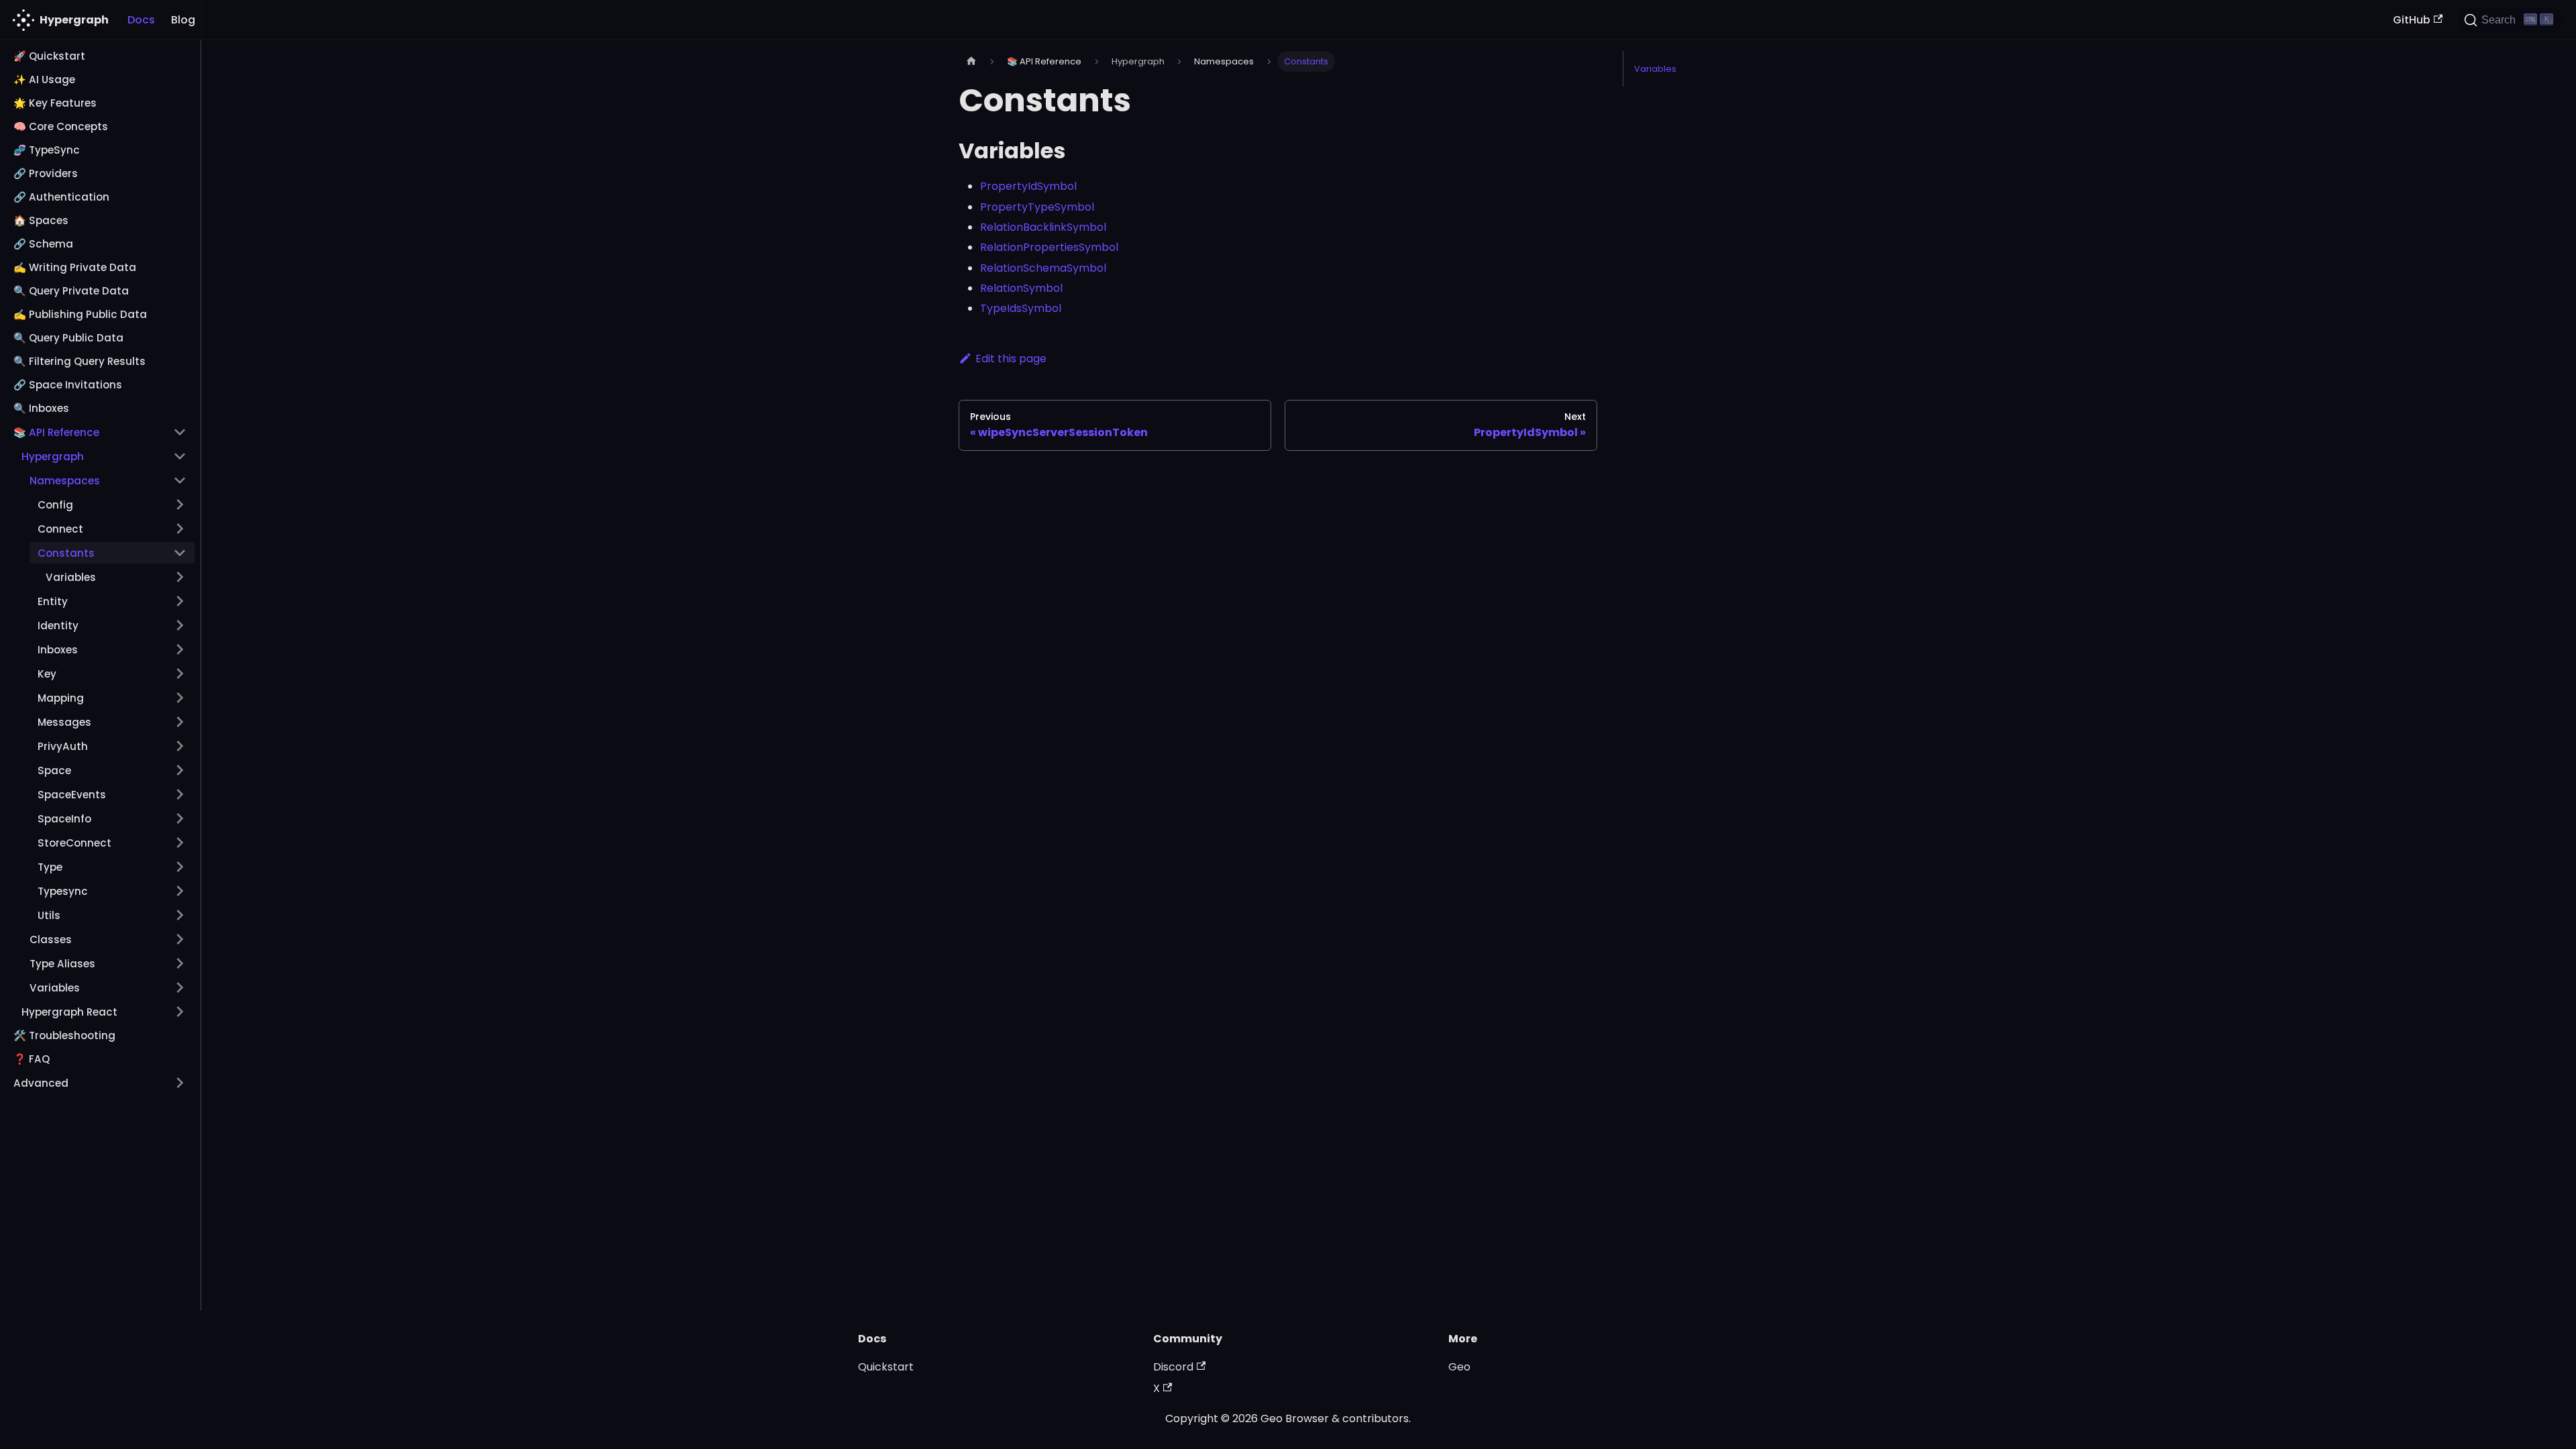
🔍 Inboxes (41, 408)
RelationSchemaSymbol (1043, 268)
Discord (1173, 1367)
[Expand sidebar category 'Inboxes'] (180, 649)
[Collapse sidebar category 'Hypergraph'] (180, 456)
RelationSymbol (1021, 288)
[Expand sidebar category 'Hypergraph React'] (180, 1012)
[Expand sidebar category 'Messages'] (180, 722)
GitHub (2412, 20)
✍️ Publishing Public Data (80, 314)
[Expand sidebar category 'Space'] (180, 770)
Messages (64, 722)
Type (50, 867)
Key (47, 674)
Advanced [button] (41, 1083)
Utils (49, 915)
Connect (60, 529)
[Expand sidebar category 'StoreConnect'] (180, 843)
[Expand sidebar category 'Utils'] (180, 915)
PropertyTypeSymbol (1037, 207)
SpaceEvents (72, 795)
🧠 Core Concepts (61, 126)
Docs (141, 20)
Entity (53, 601)
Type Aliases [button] (62, 964)
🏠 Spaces (41, 220)
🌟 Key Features (55, 103)
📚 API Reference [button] (56, 432)
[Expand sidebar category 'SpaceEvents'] (180, 794)
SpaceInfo (64, 819)
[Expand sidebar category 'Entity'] (180, 601)
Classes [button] (51, 940)
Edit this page (1011, 359)
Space (54, 770)
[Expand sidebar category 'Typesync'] (180, 891)
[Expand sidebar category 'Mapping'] (180, 698)
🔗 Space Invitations (68, 385)
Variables (1655, 69)
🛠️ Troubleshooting (64, 1035)
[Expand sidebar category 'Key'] (180, 674)
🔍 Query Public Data (68, 338)
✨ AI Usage (44, 79)
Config (55, 505)
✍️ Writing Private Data (75, 267)
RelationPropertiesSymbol (1049, 247)
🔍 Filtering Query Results (79, 361)
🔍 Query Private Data (71, 291)
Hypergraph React (69, 1012)
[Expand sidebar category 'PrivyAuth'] (180, 746)
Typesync (63, 891)
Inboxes (58, 650)
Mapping (61, 698)
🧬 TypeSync (47, 150)
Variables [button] (71, 577)
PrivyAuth (63, 746)
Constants (66, 553)
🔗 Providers (46, 173)
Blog (183, 20)
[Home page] (971, 61)
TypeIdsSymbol (1021, 308)
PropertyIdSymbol (1028, 186)
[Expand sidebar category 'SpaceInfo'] (180, 818)
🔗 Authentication (61, 197)
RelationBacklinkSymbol (1043, 227)
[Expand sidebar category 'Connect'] (180, 529)
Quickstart (886, 1367)
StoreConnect (74, 843)
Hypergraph (53, 457)
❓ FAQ (32, 1059)
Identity (58, 626)
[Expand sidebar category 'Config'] (180, 504)
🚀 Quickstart (49, 56)
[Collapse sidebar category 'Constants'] (180, 553)
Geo (1459, 1367)
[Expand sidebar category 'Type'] (180, 867)
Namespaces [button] (65, 481)
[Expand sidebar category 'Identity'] (180, 625)
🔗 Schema (43, 244)
